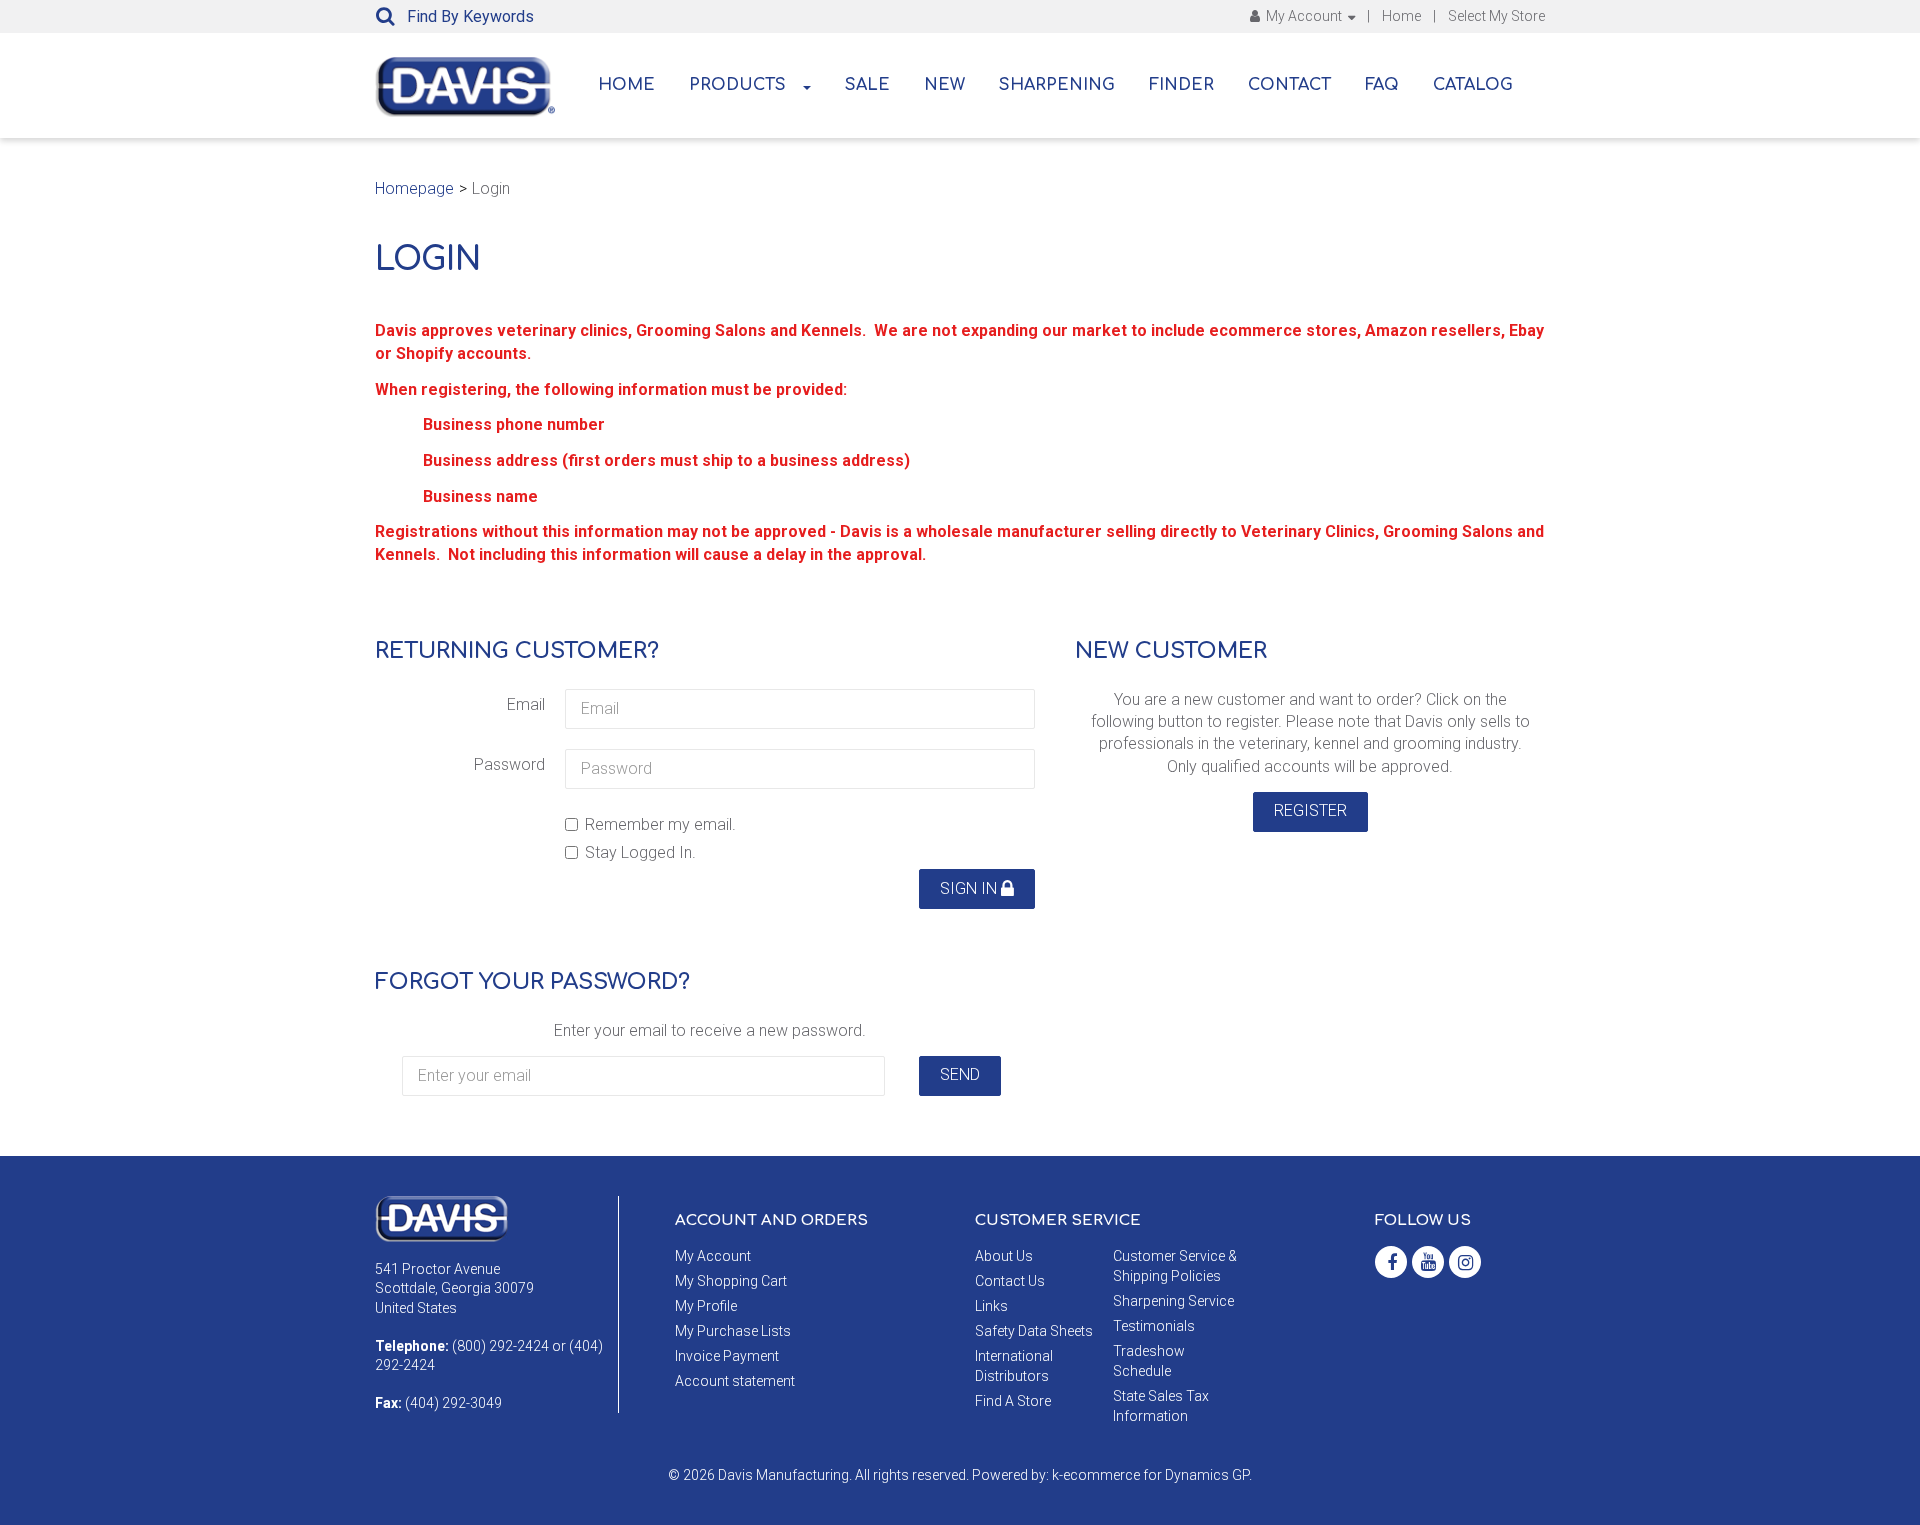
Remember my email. (660, 824)
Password (509, 764)
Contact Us (1010, 1281)
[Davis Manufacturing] (465, 87)
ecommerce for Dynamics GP (1156, 1475)
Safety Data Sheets (1034, 1331)
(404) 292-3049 (453, 1403)
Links (991, 1306)
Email (526, 704)
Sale (867, 85)
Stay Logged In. (640, 852)
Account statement (735, 1381)
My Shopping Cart (731, 1281)
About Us (1004, 1256)
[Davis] (441, 1217)
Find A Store (1013, 1401)
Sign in (970, 888)
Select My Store (1496, 16)
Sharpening (1057, 85)
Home (1401, 16)
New (944, 85)
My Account (1304, 16)
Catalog (1473, 85)
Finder (1181, 85)
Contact (1289, 85)
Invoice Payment (727, 1356)
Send (960, 1074)
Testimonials (1154, 1326)
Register (1310, 810)
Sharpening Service (1173, 1301)
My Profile (706, 1306)
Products (737, 85)
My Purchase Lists (733, 1331)
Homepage (414, 188)
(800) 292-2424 (500, 1346)
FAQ (1382, 85)
